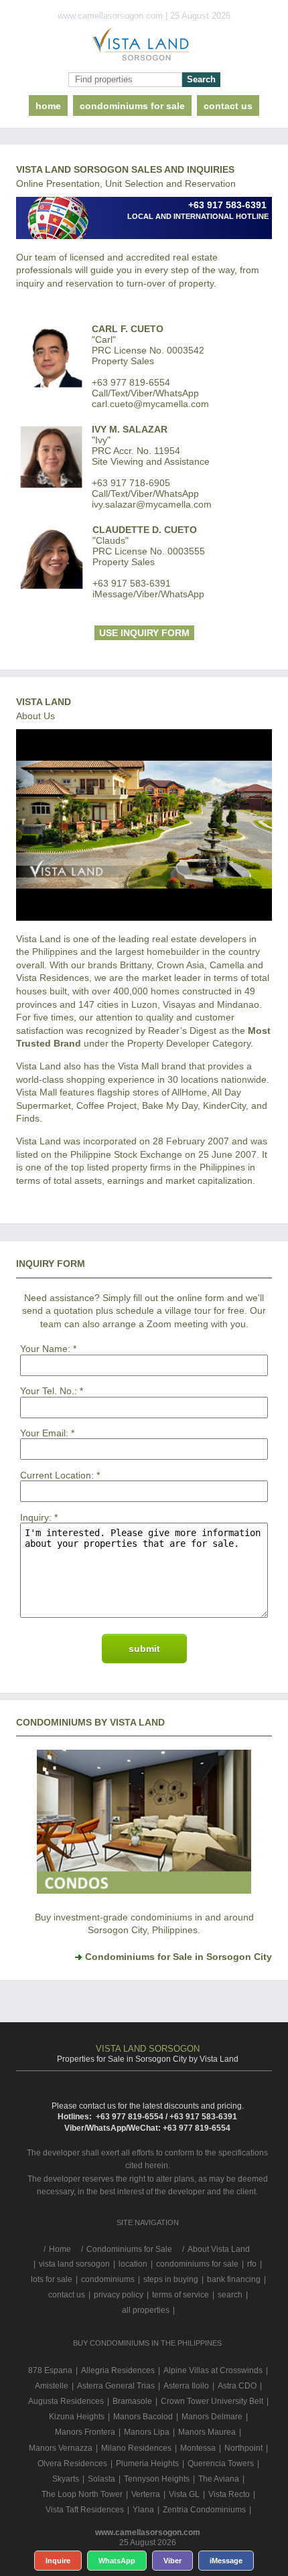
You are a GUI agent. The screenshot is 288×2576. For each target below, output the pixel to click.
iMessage (226, 2561)
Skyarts (66, 2479)
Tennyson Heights (157, 2479)
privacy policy (119, 2295)
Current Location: (57, 1475)
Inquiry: (36, 1517)
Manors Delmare (212, 2417)
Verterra (146, 2494)
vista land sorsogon (74, 2264)
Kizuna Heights (77, 2417)
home (48, 106)
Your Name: (45, 1349)
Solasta (101, 2479)
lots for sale (52, 2279)
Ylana (143, 2510)
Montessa (198, 2448)
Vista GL (184, 2494)
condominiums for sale (197, 2264)
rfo (252, 2264)
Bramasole (132, 2401)
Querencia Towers (221, 2464)
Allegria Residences (118, 2370)
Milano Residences (136, 2448)
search (230, 2295)
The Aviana (219, 2479)
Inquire (58, 2561)
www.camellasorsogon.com (148, 2532)
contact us (228, 106)
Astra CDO (237, 2386)
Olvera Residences (72, 2464)
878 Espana (50, 2370)
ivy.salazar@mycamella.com (152, 504)
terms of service (181, 2295)
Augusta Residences (66, 2401)
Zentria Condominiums (204, 2510)
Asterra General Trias (116, 2386)
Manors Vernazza (61, 2448)
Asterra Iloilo (186, 2386)
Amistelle (52, 2386)
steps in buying (171, 2279)
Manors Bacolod (143, 2417)
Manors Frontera (85, 2432)
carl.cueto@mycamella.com (150, 404)
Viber (172, 2561)
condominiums (108, 2279)
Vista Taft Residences (85, 2510)
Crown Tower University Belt (212, 2401)
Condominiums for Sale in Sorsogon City (178, 1957)
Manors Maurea (207, 2432)
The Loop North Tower (82, 2494)
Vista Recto (229, 2494)
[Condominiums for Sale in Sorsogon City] (144, 1890)
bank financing (234, 2279)
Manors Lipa (147, 2432)
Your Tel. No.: (49, 1391)
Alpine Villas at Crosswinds (213, 2370)
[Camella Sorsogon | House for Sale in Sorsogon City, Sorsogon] (144, 47)
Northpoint (243, 2448)
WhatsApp (117, 2561)
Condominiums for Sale (132, 106)
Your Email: (44, 1433)
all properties (146, 2310)
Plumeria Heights (147, 2464)
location (133, 2264)
